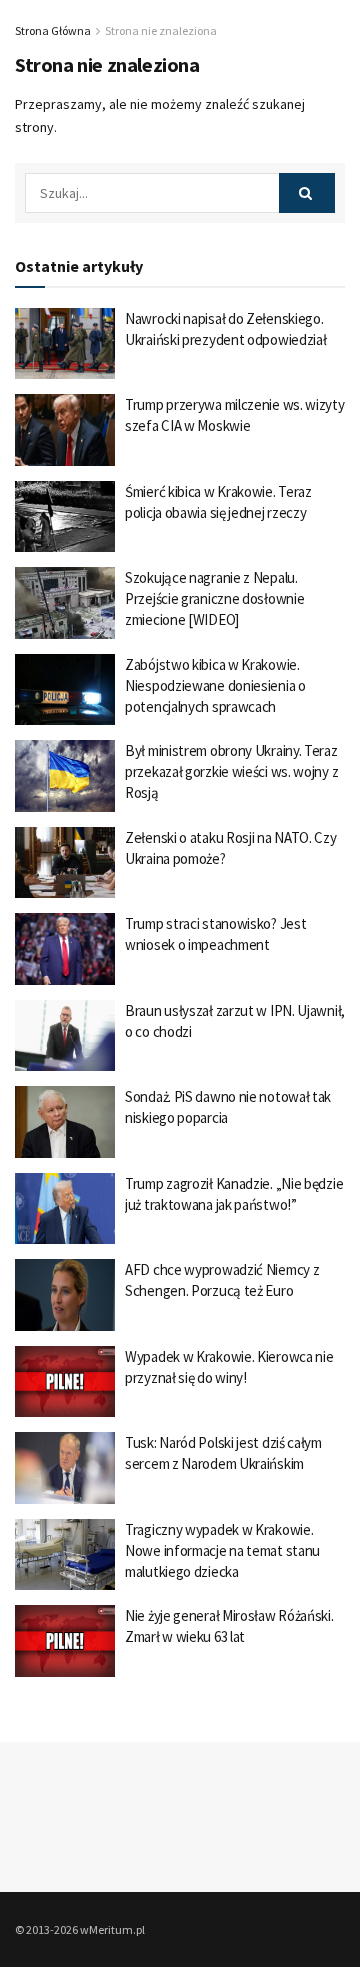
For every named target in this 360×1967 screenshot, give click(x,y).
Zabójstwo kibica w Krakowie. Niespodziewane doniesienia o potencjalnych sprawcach (215, 685)
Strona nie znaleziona (161, 30)
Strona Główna (53, 30)
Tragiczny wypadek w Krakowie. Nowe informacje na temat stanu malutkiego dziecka (222, 1550)
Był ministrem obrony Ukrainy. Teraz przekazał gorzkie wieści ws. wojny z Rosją (231, 771)
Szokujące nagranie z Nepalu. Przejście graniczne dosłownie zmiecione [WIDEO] (214, 598)
